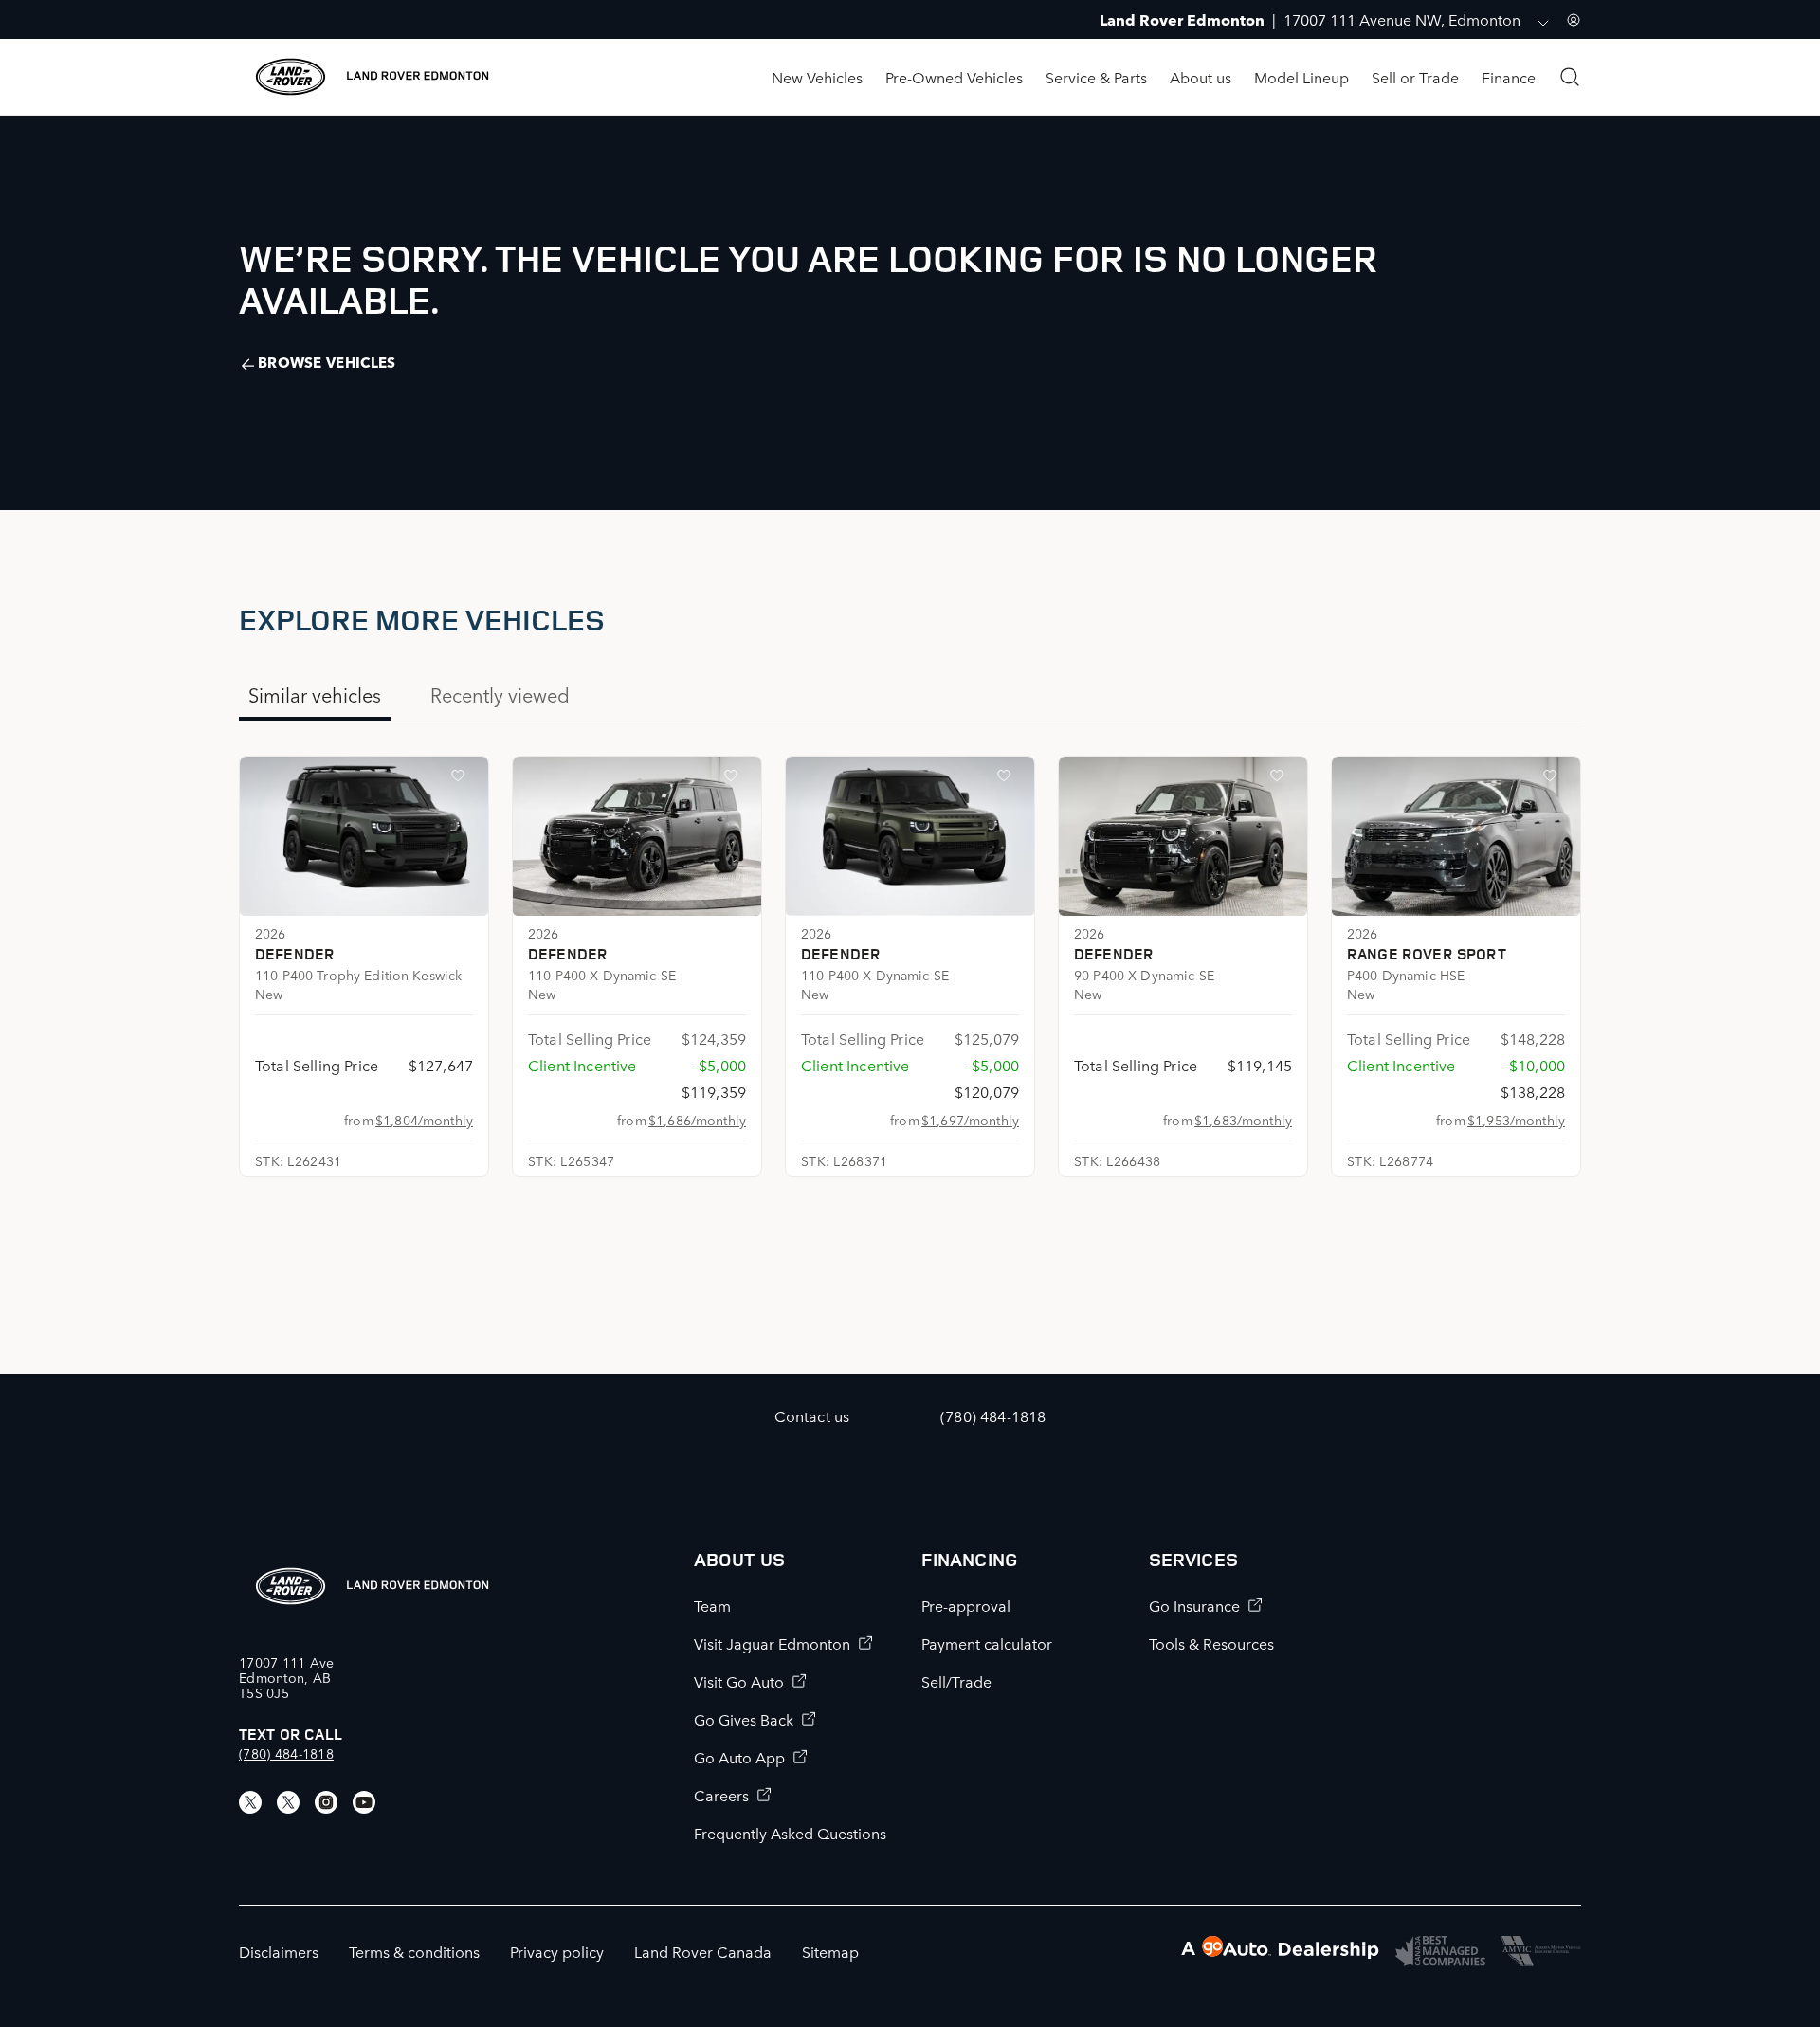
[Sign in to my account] (1574, 20)
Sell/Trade (956, 1681)
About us (1201, 77)
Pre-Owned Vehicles (954, 77)
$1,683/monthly (1243, 1120)
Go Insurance (1194, 1605)
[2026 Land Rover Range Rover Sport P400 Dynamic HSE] (1456, 836)
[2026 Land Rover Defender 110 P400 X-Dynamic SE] (637, 836)
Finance (1509, 77)
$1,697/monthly (970, 1120)
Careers (721, 1795)
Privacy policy (557, 1951)
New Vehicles (817, 77)
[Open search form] (1570, 77)
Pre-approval (966, 1605)
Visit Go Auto (739, 1681)
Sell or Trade (1415, 77)
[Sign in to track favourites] (462, 779)
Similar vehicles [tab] (315, 694)
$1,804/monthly (424, 1120)
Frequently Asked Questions (790, 1833)
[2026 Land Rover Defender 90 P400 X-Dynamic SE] (1183, 836)
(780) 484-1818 (286, 1753)
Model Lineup (1301, 77)
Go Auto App (739, 1757)
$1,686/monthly (697, 1120)
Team (712, 1605)
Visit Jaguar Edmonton (772, 1643)
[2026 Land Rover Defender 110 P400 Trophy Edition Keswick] (364, 836)
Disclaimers (279, 1951)
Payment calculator (987, 1643)
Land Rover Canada (703, 1951)
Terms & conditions (414, 1951)
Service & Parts (1096, 77)
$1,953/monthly (1516, 1120)
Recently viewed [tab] (500, 694)
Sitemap (830, 1951)
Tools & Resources (1211, 1643)
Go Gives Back (744, 1719)
